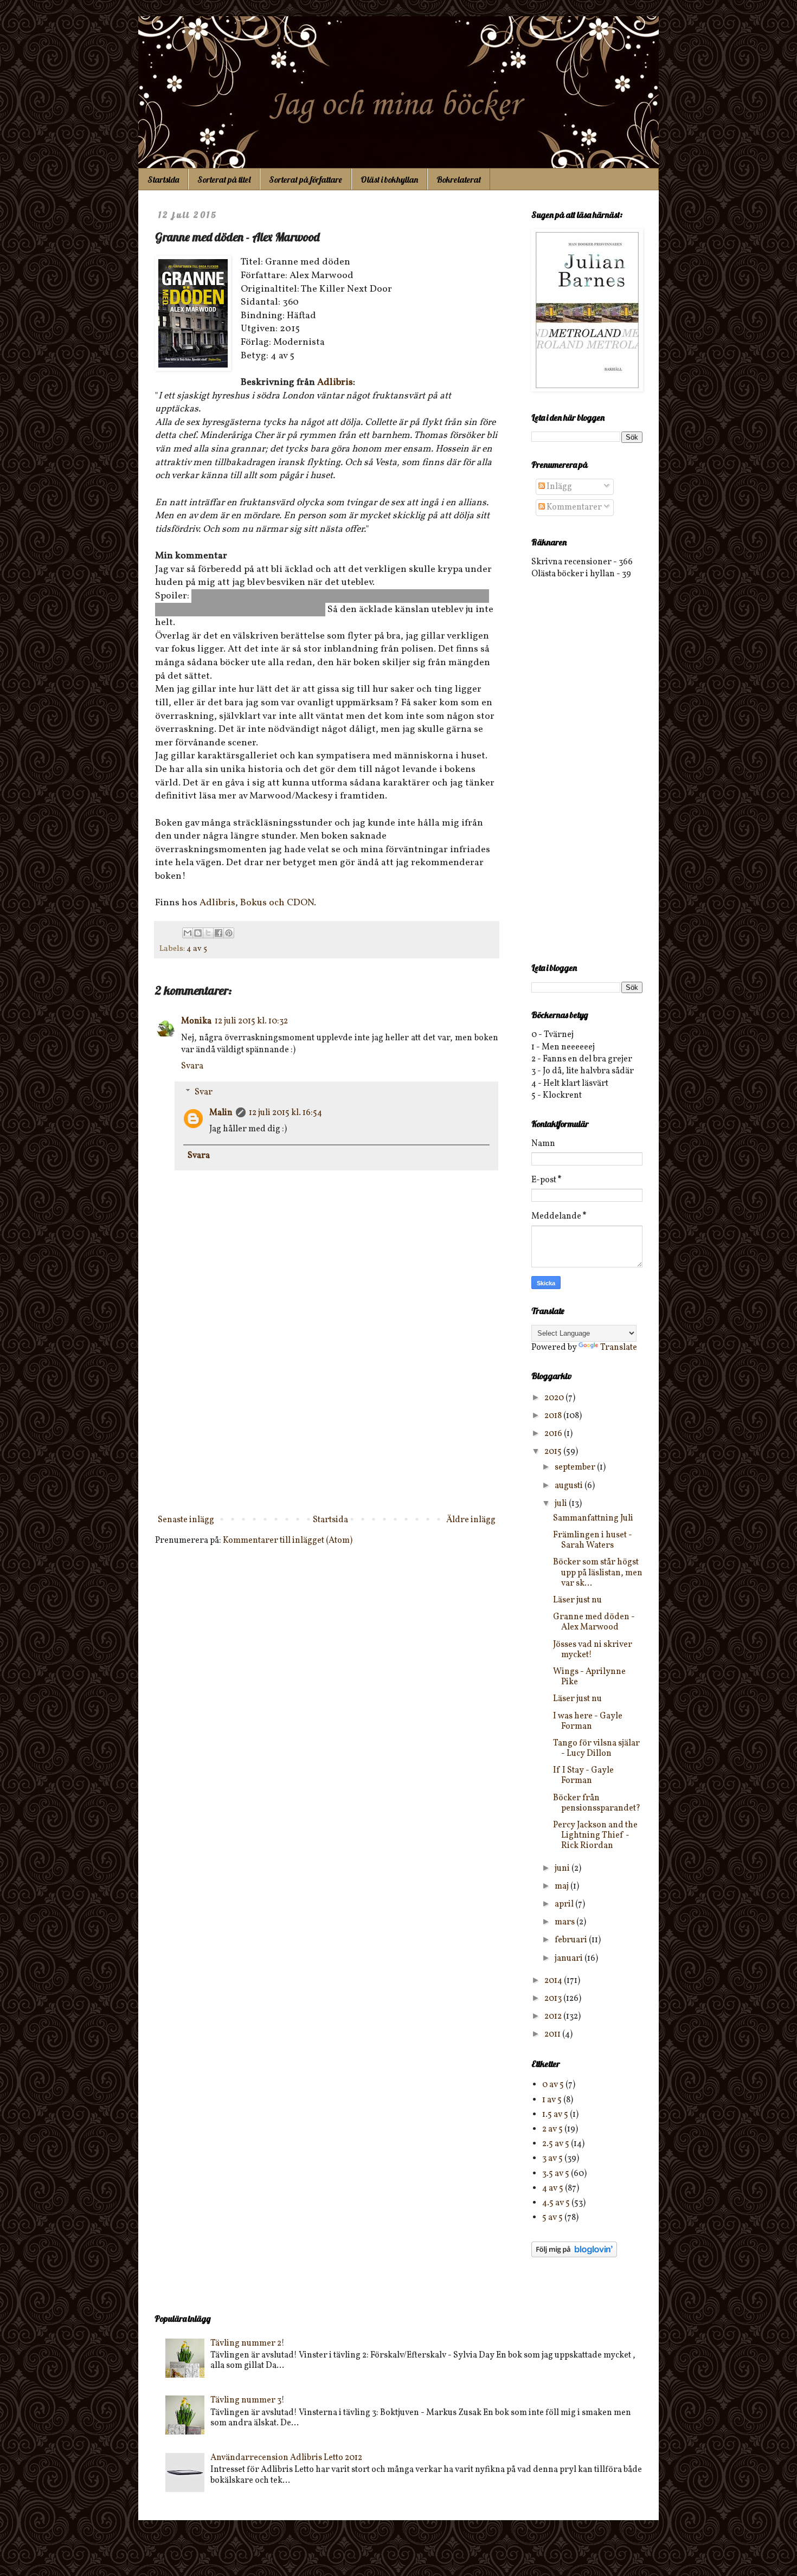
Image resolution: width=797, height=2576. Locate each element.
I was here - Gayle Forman (588, 1721)
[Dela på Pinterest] (229, 933)
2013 (554, 1999)
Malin (221, 1113)
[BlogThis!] (198, 933)
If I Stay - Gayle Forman (583, 1776)
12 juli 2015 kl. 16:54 (285, 1113)
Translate (619, 1348)
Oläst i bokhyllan (389, 179)
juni (563, 1869)
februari (572, 1940)
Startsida (163, 179)
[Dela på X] (208, 933)
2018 (554, 1416)
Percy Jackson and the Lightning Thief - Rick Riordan (595, 1836)
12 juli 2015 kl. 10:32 (251, 1021)
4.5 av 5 (556, 2203)
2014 (554, 1981)
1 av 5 (552, 2100)
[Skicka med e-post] (188, 933)
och (277, 903)
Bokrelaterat (459, 179)
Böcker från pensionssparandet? (597, 1803)
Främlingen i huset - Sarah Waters (593, 1540)
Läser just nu (577, 1600)
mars (565, 1922)
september (576, 1467)
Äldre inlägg (471, 1520)
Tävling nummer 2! (248, 2343)
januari (570, 1959)
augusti (570, 1486)
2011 (553, 2034)
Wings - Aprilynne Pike (589, 1677)
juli (562, 1504)
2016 (554, 1434)
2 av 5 (552, 2129)
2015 (554, 1452)
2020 (555, 1398)
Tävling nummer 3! (248, 2400)
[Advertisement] (327, 1421)
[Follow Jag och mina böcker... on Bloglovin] (574, 2255)
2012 (554, 2017)
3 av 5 (552, 2159)
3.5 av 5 (556, 2174)
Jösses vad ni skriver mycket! (593, 1650)
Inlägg (558, 487)
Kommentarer (573, 507)
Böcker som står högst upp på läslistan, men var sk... (598, 1573)
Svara (192, 1066)
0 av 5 (553, 2085)
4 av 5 (197, 949)
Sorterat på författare (306, 179)
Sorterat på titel (224, 179)
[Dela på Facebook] (218, 933)
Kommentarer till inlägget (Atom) (288, 1541)
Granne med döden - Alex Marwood (594, 1622)
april (565, 1904)
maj (563, 1886)
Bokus (253, 903)
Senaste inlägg (186, 1520)
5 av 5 (552, 2218)
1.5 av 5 (555, 2115)
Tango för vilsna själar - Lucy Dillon (596, 1749)
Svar (204, 1092)
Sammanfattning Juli (593, 1518)
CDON (300, 903)
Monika (196, 1021)
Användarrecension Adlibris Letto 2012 (286, 2458)
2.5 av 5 (556, 2144)
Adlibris (335, 382)
